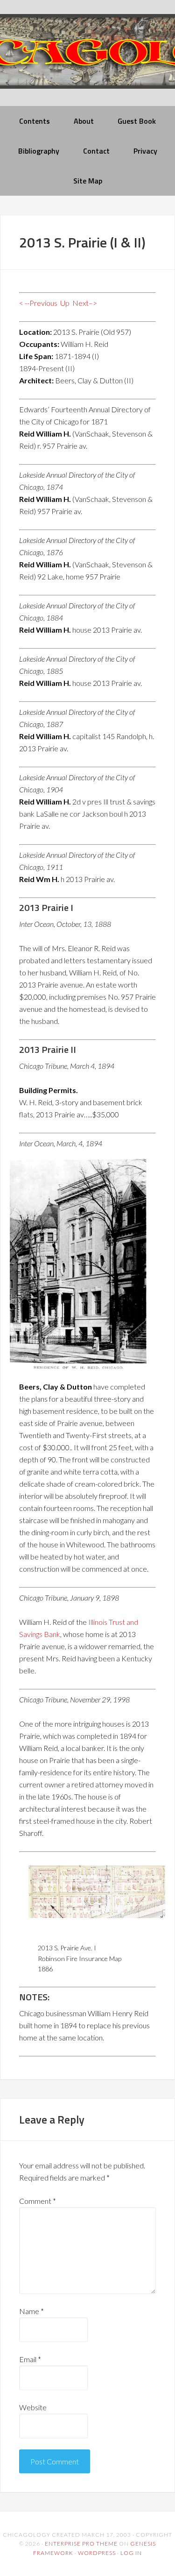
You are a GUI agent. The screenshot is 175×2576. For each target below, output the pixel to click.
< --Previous (38, 303)
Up (65, 303)
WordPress (97, 2553)
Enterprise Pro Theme (81, 2544)
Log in (131, 2553)
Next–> (85, 303)
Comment (38, 2201)
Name (31, 2311)
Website (33, 2407)
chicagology (87, 59)
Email (30, 2359)
